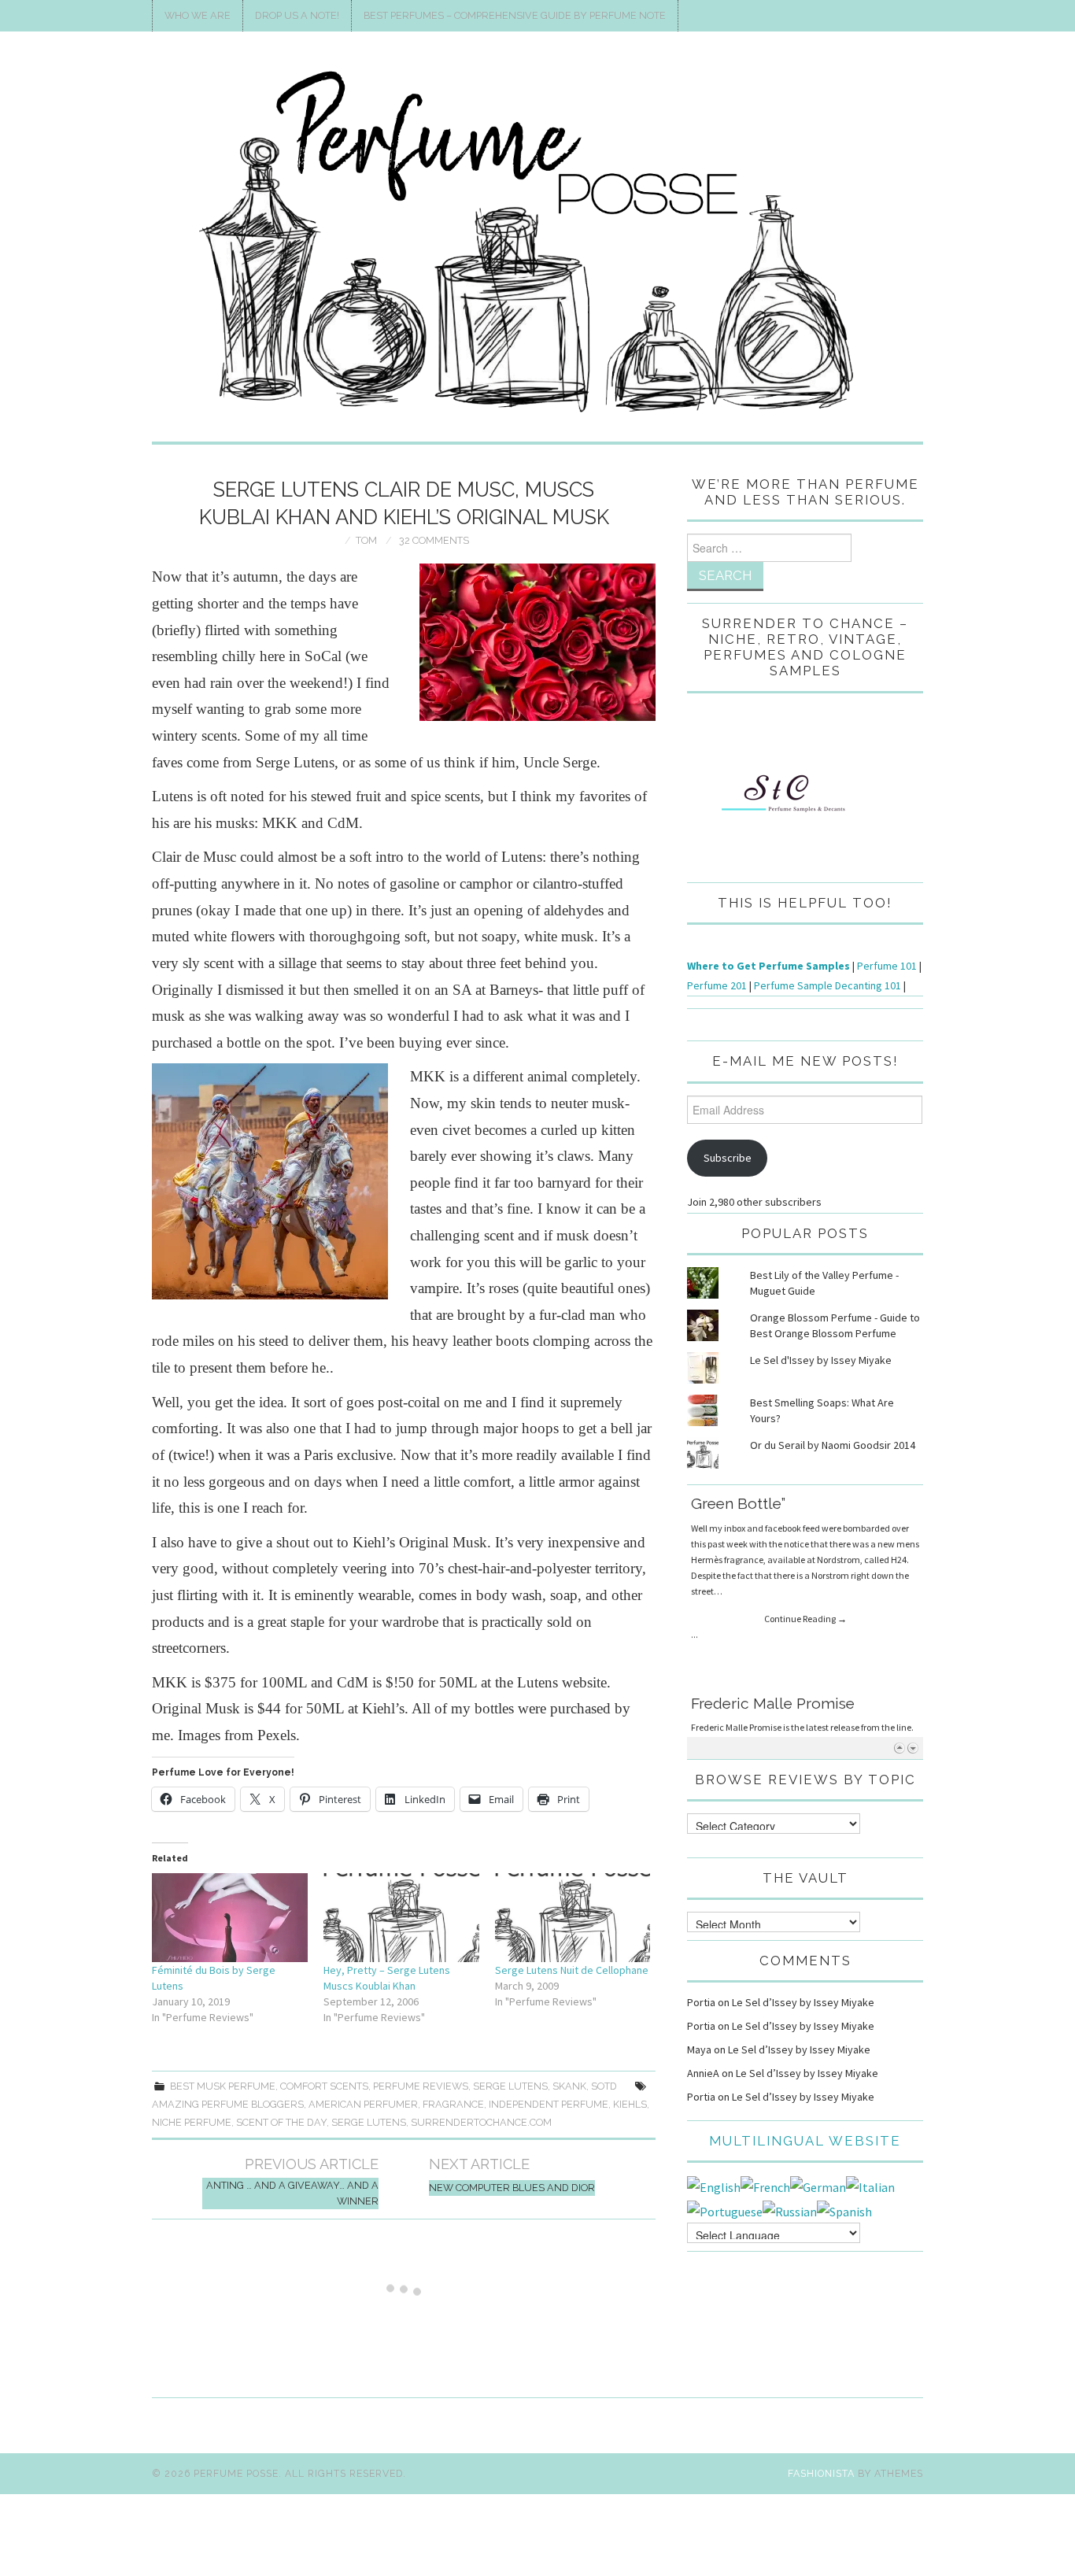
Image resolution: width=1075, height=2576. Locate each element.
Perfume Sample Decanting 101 (827, 985)
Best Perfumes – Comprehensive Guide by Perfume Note (515, 15)
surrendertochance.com (481, 2122)
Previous (899, 1748)
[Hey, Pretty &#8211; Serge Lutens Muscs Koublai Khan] (401, 1918)
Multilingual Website (805, 2141)
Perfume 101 (887, 966)
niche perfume (192, 2122)
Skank (569, 2086)
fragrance (453, 2104)
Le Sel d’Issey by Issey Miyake (803, 2002)
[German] (818, 2186)
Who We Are (198, 15)
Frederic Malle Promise (773, 1506)
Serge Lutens (510, 2086)
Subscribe (728, 1158)
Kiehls (630, 2104)
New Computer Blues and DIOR (512, 2188)
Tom (366, 540)
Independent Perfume (549, 2104)
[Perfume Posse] (537, 243)
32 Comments (434, 540)
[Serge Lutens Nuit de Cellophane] (573, 1918)
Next (912, 1748)
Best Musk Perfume (223, 2086)
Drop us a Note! (297, 15)
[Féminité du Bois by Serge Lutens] (230, 1918)
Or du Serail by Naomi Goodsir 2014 (833, 1445)
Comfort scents (324, 2086)
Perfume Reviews (421, 2086)
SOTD (604, 2086)
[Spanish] (844, 2210)
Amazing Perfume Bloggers (228, 2104)
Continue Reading (805, 1604)
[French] (765, 2186)
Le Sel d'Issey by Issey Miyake (821, 1360)
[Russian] (790, 2210)
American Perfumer (363, 2104)
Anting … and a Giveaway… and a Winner (292, 2193)
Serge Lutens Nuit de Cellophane (572, 1970)
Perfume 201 (717, 985)
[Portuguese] (725, 2210)
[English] (714, 2186)
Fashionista (821, 2473)
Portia (701, 2002)
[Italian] (870, 2186)
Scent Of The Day (281, 2122)
